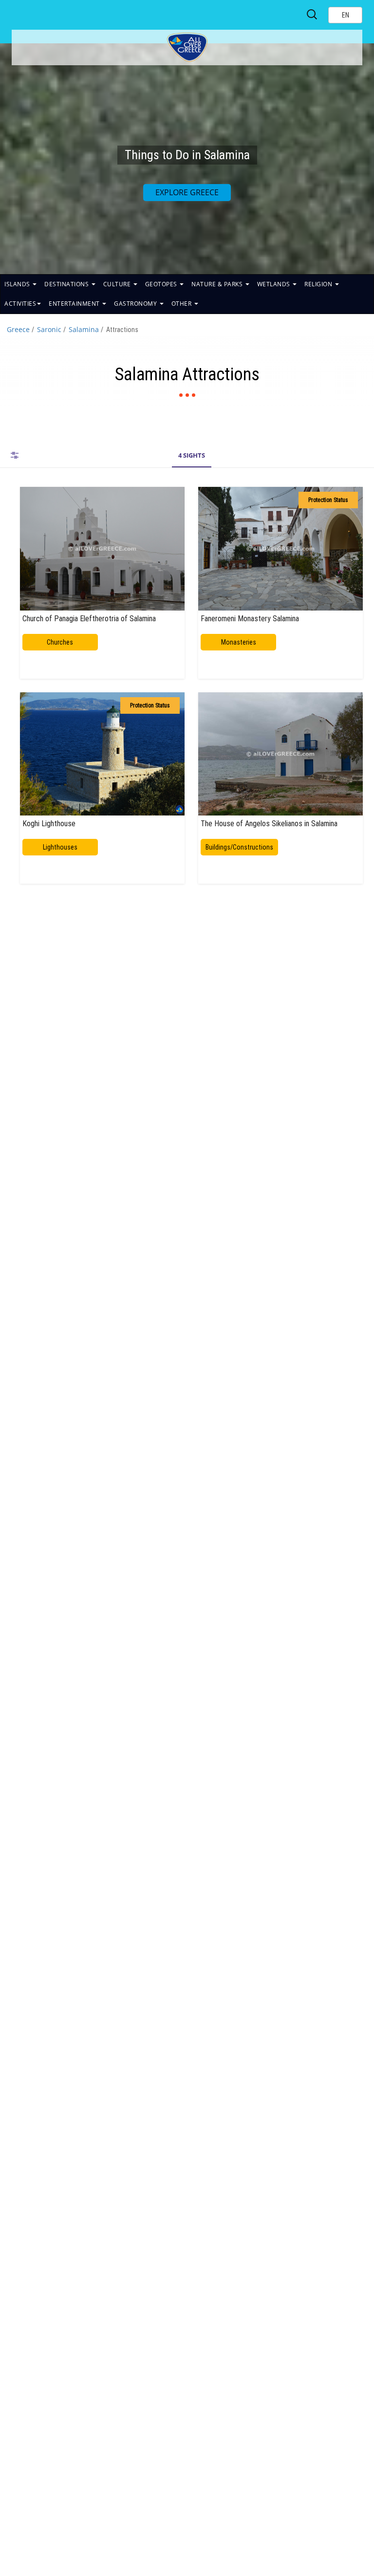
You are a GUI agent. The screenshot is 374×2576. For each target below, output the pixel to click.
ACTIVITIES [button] (20, 304)
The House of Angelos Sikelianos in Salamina (269, 823)
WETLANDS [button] (275, 284)
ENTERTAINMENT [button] (75, 304)
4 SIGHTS (192, 455)
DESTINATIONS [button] (67, 284)
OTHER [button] (182, 304)
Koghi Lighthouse (49, 823)
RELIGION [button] (319, 284)
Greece (18, 329)
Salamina (84, 329)
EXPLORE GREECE (187, 192)
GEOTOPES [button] (162, 284)
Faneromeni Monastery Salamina (250, 618)
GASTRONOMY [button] (136, 304)
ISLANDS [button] (18, 284)
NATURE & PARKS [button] (218, 284)
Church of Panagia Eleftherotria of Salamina (89, 618)
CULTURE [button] (118, 284)
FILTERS (15, 455)
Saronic (49, 329)
